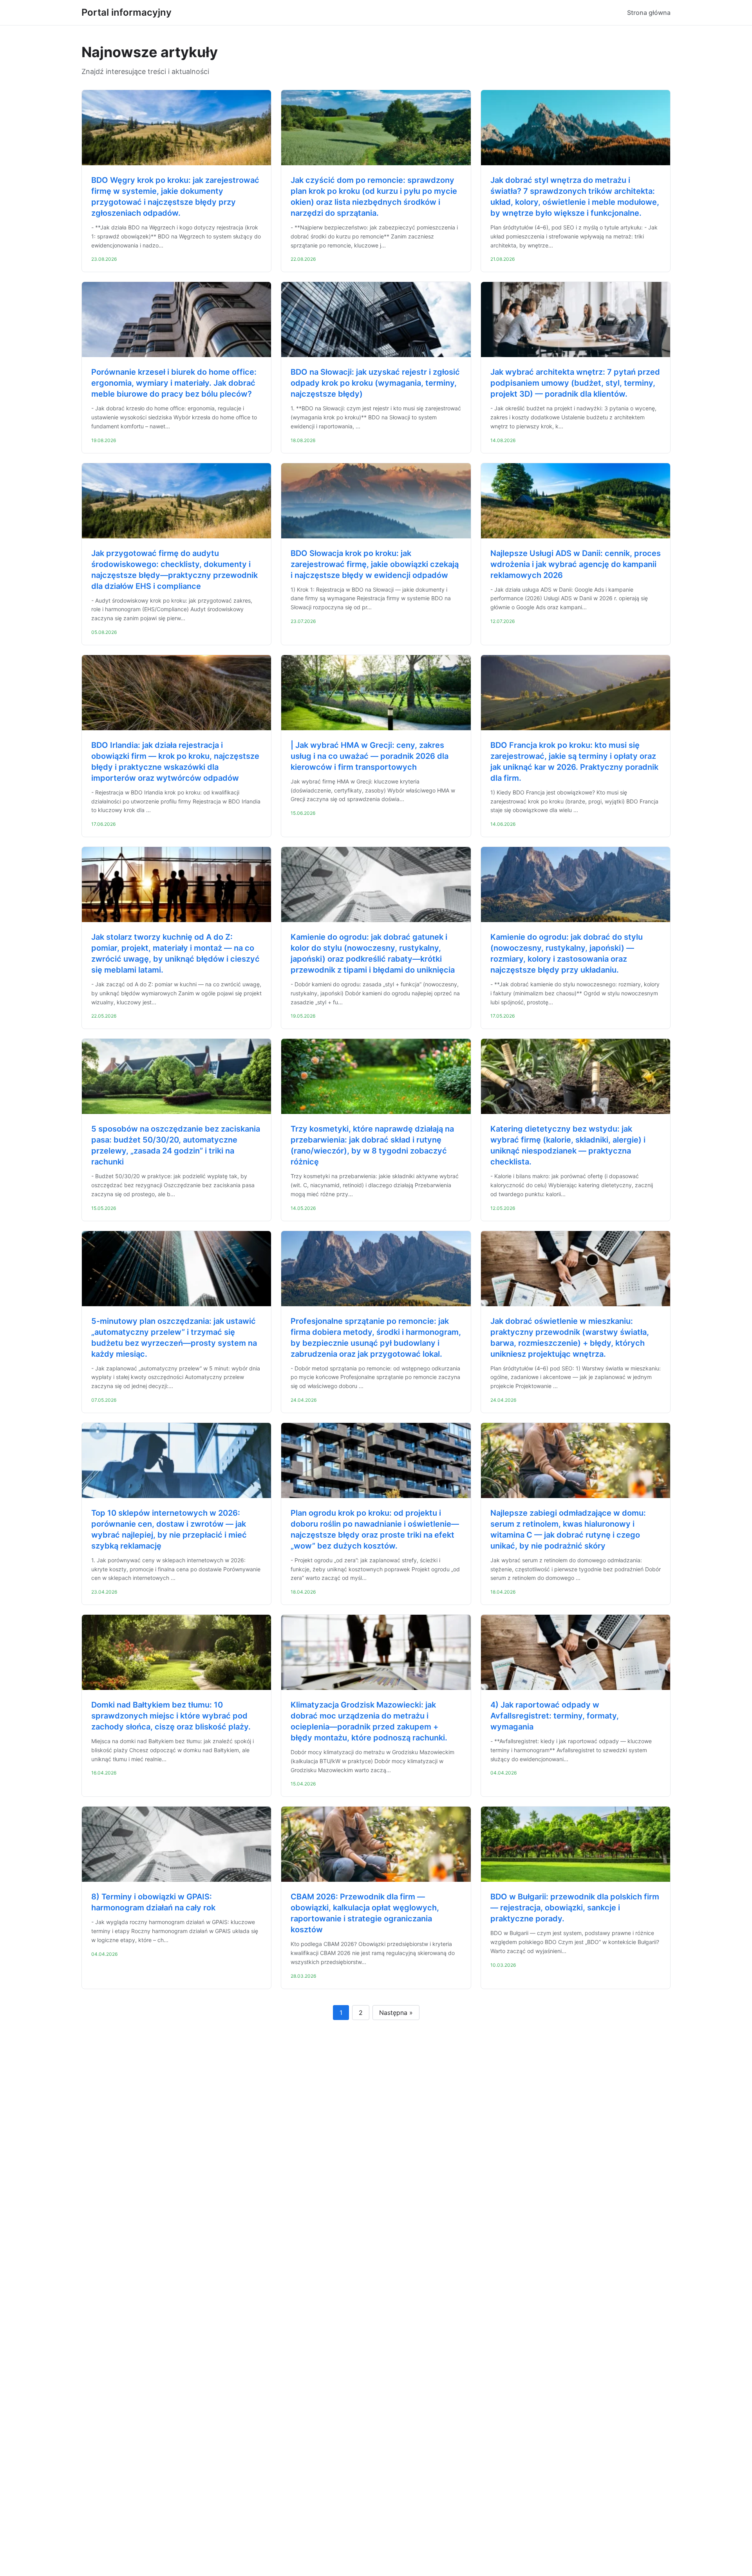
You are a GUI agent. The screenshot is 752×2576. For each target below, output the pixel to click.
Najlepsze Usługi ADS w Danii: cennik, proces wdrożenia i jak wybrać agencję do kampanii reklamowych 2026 (576, 564)
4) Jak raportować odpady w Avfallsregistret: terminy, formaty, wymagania (555, 1716)
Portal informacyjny (127, 12)
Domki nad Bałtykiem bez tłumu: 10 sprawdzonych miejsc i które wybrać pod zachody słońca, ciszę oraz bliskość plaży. (171, 1716)
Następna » (396, 2013)
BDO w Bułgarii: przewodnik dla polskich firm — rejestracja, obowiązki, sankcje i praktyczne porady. (575, 1908)
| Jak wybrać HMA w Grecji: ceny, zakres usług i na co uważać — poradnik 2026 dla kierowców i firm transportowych (370, 756)
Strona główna (649, 13)
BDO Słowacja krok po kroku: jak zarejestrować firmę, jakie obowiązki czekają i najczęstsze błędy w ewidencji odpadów (375, 564)
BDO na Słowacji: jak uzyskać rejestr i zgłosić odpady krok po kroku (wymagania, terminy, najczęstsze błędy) (375, 383)
